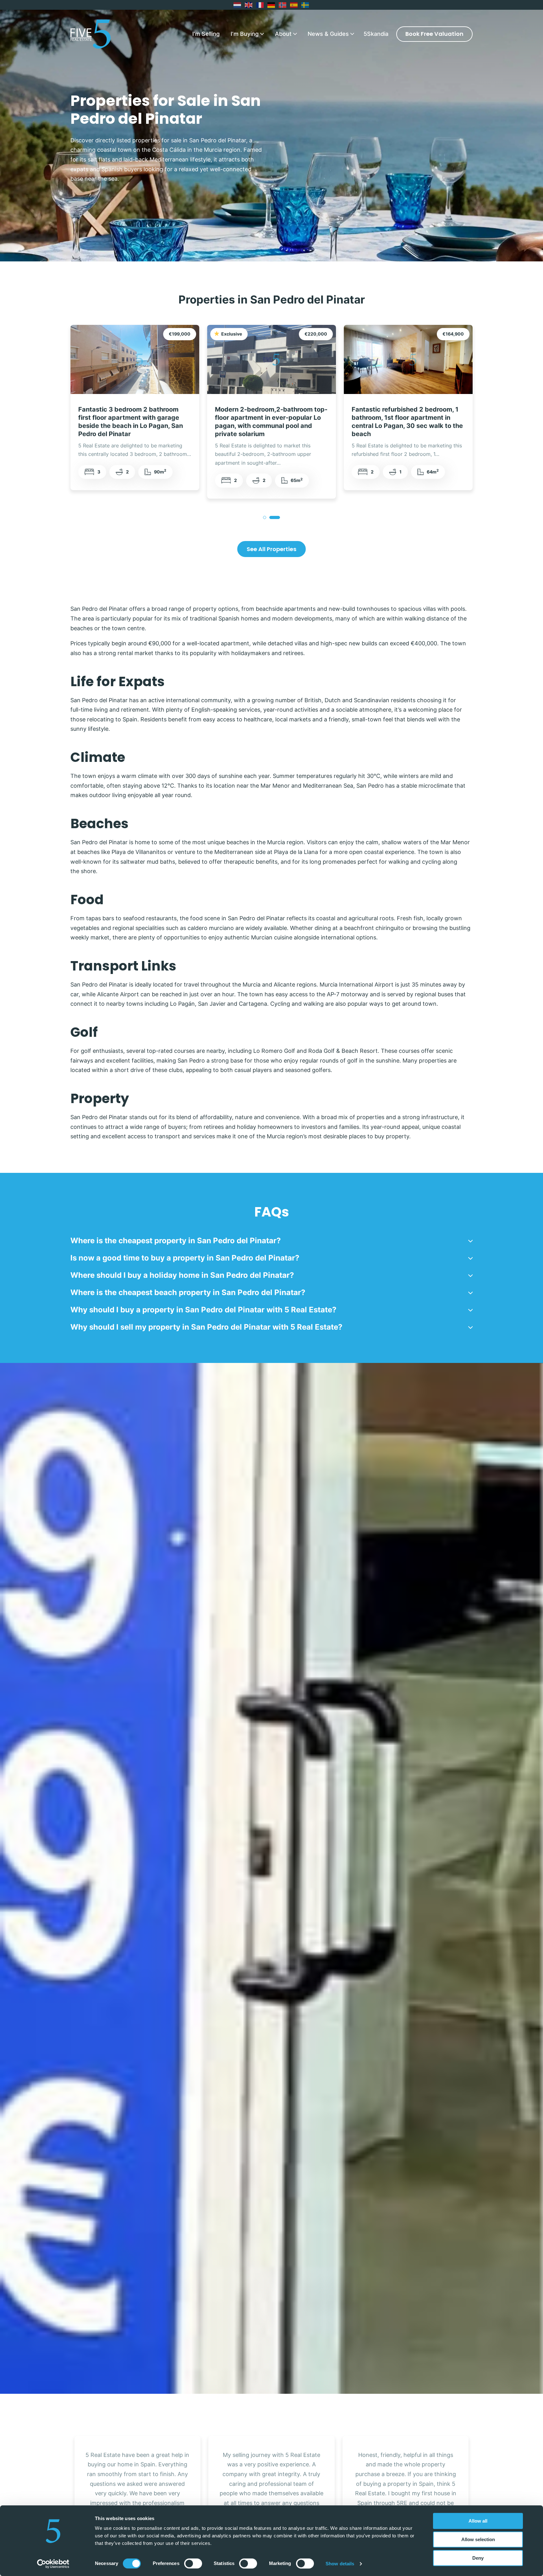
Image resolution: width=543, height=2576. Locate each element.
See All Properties (271, 549)
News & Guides (328, 34)
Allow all (478, 2521)
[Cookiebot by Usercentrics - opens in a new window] (53, 2564)
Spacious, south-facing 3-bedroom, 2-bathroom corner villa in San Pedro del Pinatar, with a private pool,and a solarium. (271, 422)
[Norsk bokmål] (283, 5)
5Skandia (376, 34)
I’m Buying (245, 34)
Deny (478, 2558)
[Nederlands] (238, 5)
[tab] (265, 517)
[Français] (260, 5)
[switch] (193, 2563)
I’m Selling (206, 34)
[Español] (294, 5)
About (283, 34)
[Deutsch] (271, 5)
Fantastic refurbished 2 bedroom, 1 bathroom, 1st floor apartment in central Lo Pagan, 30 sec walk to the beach (134, 422)
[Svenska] (305, 5)
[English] (249, 5)
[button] (271, 1241)
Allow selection (478, 2539)
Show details (340, 2564)
